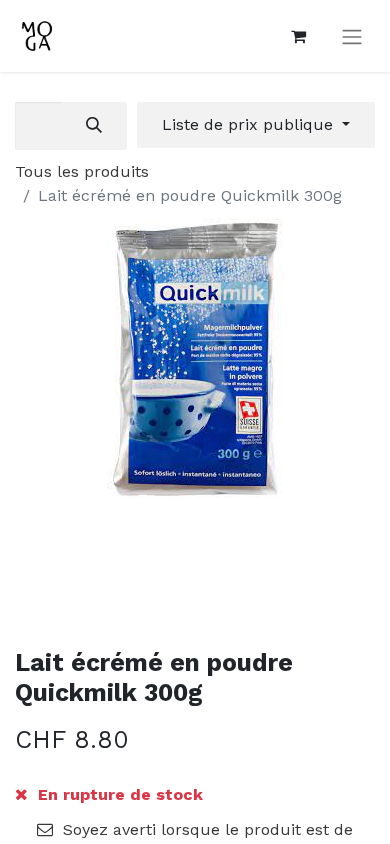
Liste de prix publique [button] (250, 124)
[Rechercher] (94, 126)
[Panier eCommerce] (298, 36)
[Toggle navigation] (352, 36)
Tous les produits (82, 171)
